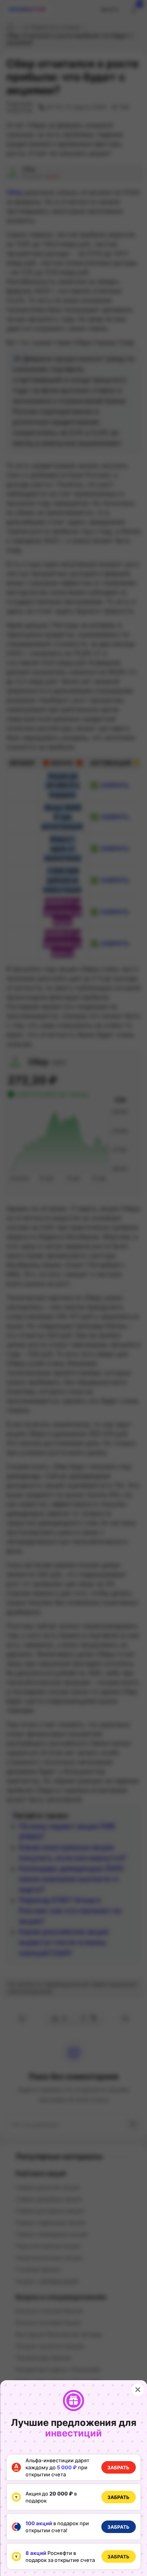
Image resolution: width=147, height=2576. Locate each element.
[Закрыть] (138, 2390)
